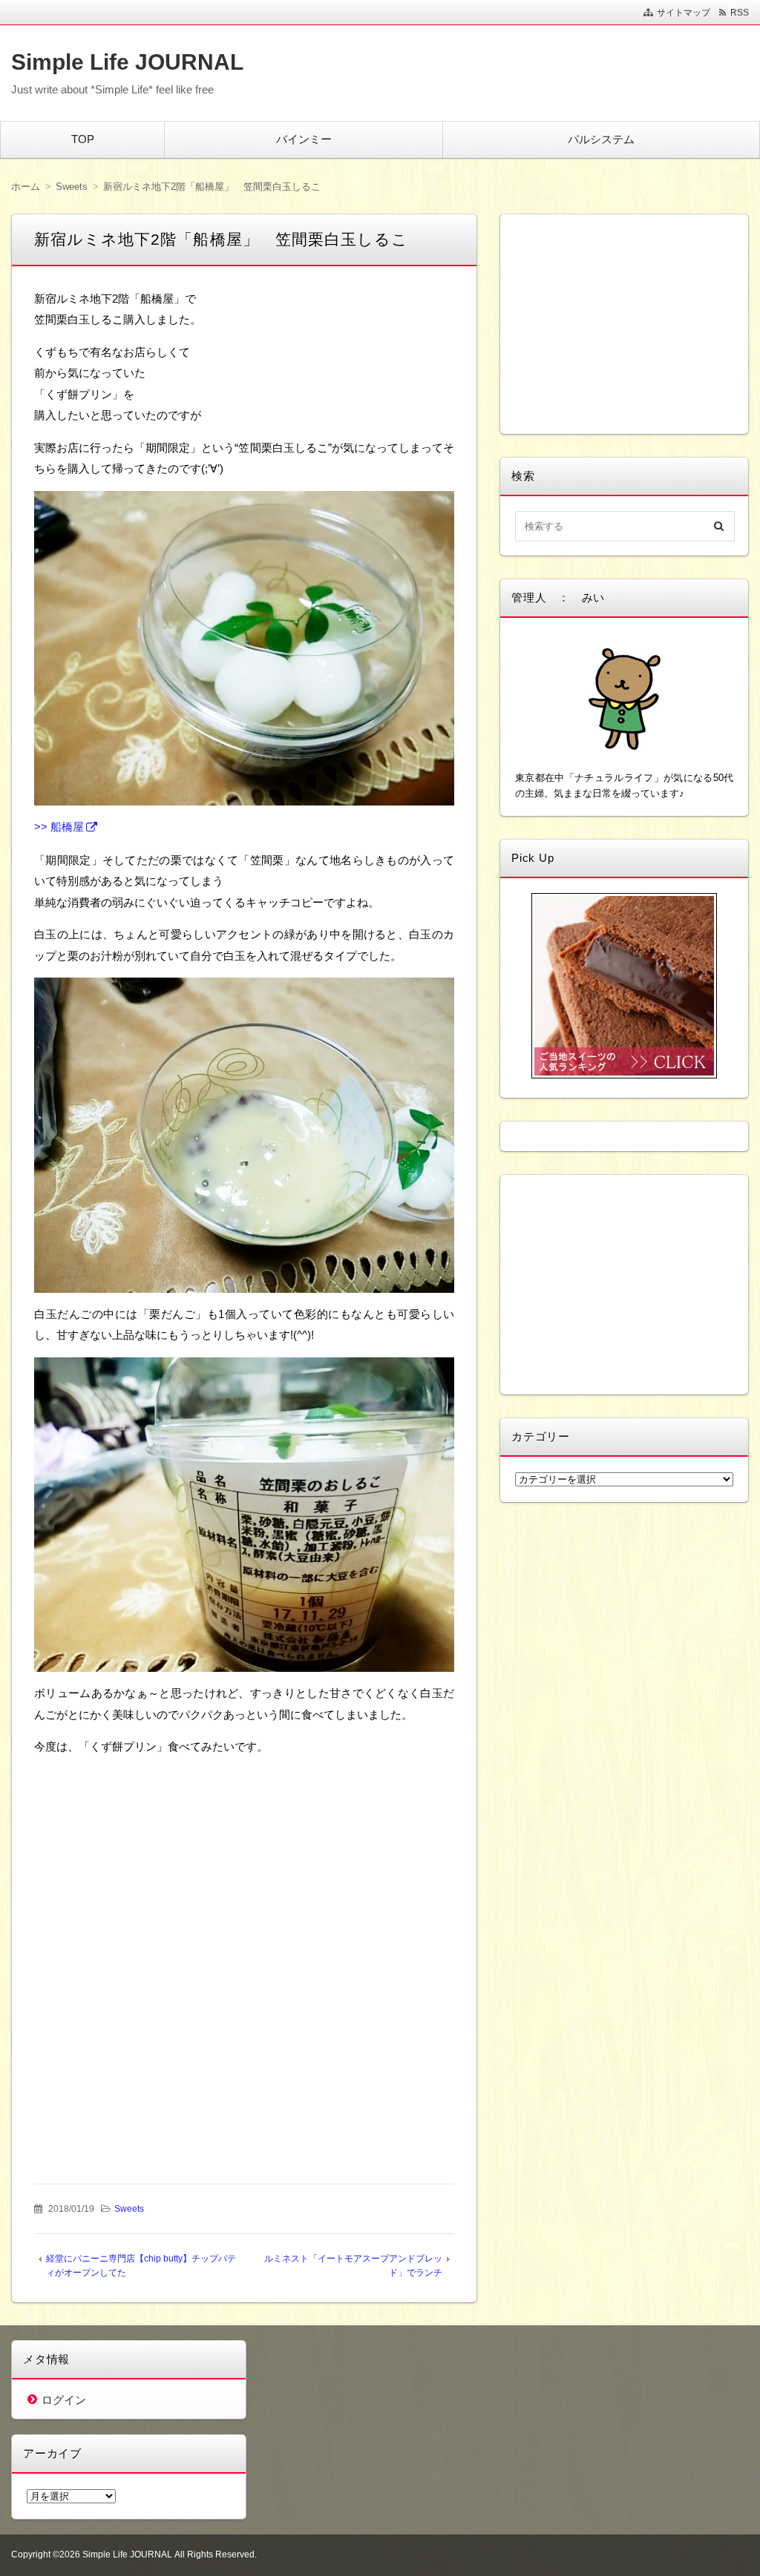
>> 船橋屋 (59, 827)
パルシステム (601, 139)
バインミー (304, 139)
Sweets (129, 2209)
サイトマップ (684, 13)
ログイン (64, 2400)
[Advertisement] (244, 1862)
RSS (740, 13)
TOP (83, 139)
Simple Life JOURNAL (127, 62)
